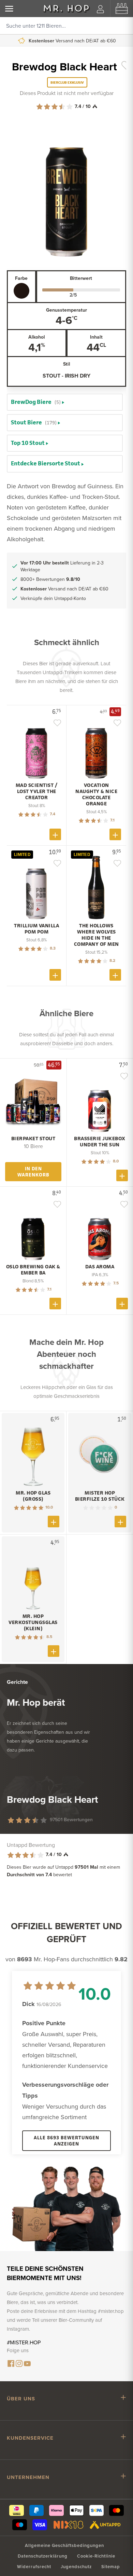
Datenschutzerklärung (43, 2556)
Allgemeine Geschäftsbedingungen (64, 2545)
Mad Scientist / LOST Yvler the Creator (37, 791)
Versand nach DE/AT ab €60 (64, 589)
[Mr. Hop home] (66, 9)
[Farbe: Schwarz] (21, 291)
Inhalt (96, 337)
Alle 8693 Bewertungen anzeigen (66, 2141)
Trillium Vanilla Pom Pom (36, 929)
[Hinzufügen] (55, 834)
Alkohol (37, 337)
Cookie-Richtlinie (96, 2556)
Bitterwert (81, 278)
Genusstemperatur (66, 310)
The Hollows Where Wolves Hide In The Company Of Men (97, 935)
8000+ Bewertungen (71, 41)
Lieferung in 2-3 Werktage (62, 566)
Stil (67, 364)
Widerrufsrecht (34, 2567)
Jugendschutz (76, 2567)
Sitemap (111, 2567)
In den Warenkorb (33, 1171)
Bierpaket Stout (33, 1139)
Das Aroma (100, 1267)
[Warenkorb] (122, 9)
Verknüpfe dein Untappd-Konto (53, 598)
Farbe (21, 278)
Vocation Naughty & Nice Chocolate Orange (96, 794)
